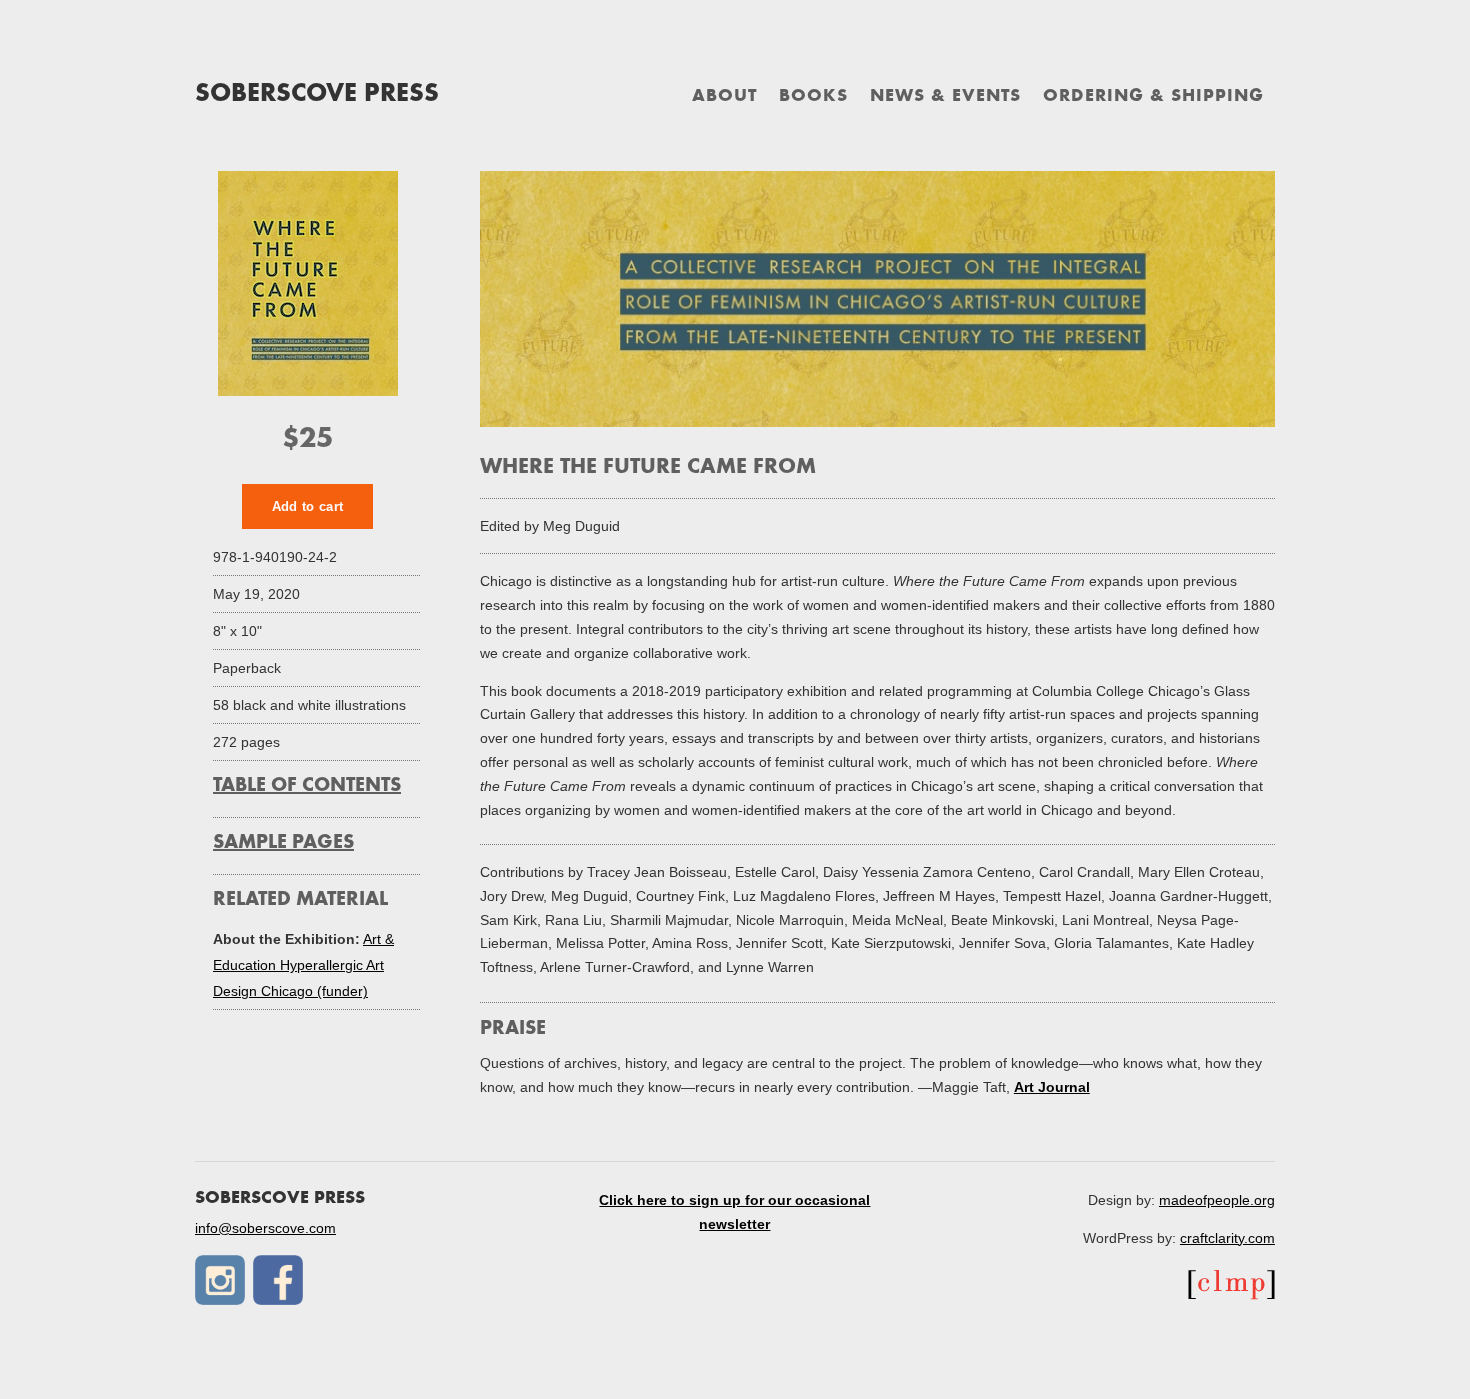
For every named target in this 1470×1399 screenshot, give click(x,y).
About (724, 97)
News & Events (945, 97)
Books (813, 97)
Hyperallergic (323, 965)
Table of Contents (307, 786)
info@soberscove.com (265, 1228)
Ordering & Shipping (1153, 97)
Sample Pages (283, 843)
